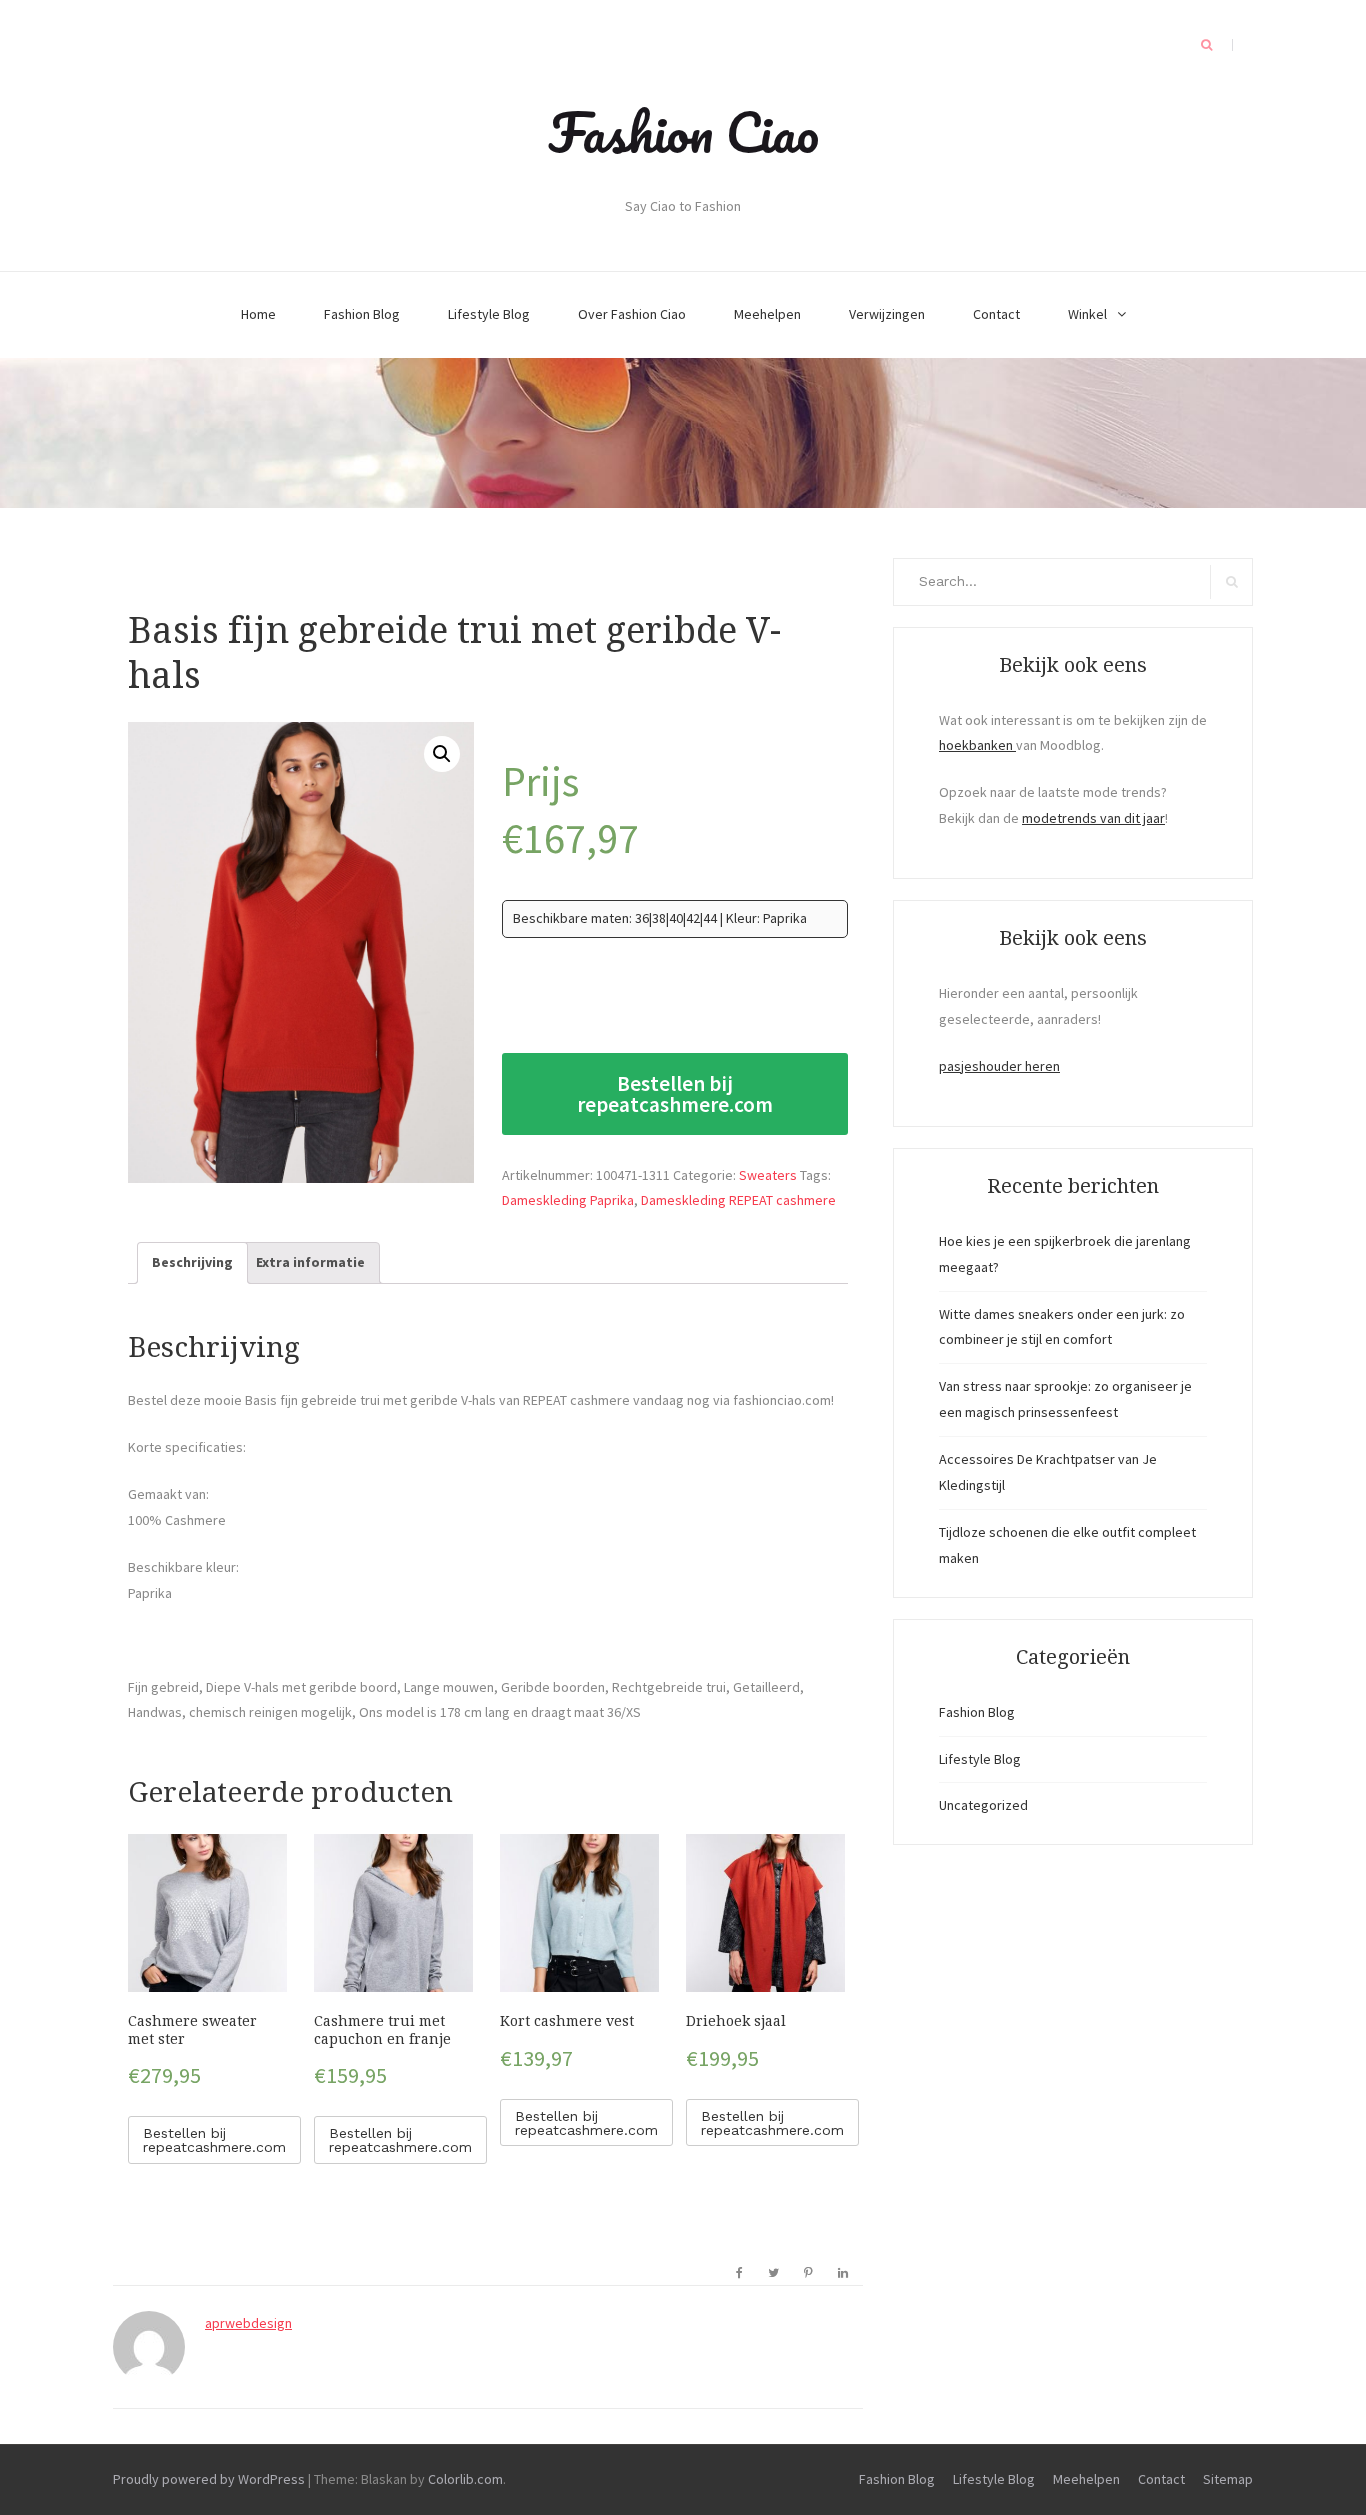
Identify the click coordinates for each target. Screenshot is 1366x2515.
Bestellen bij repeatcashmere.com (675, 1094)
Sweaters (768, 1175)
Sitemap (1228, 2479)
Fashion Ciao (683, 132)
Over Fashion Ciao (632, 314)
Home (258, 314)
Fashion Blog (362, 314)
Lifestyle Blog (489, 314)
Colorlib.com (465, 2479)
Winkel (1087, 314)
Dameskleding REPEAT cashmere (738, 1200)
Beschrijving (192, 1262)
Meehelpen (767, 314)
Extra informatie (310, 1262)
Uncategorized (983, 1805)
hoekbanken (977, 745)
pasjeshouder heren (999, 1066)
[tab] (192, 1263)
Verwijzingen (887, 314)
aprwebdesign (248, 2323)
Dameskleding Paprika (568, 1200)
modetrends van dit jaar (1093, 818)
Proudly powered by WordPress (209, 2479)
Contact (996, 314)
